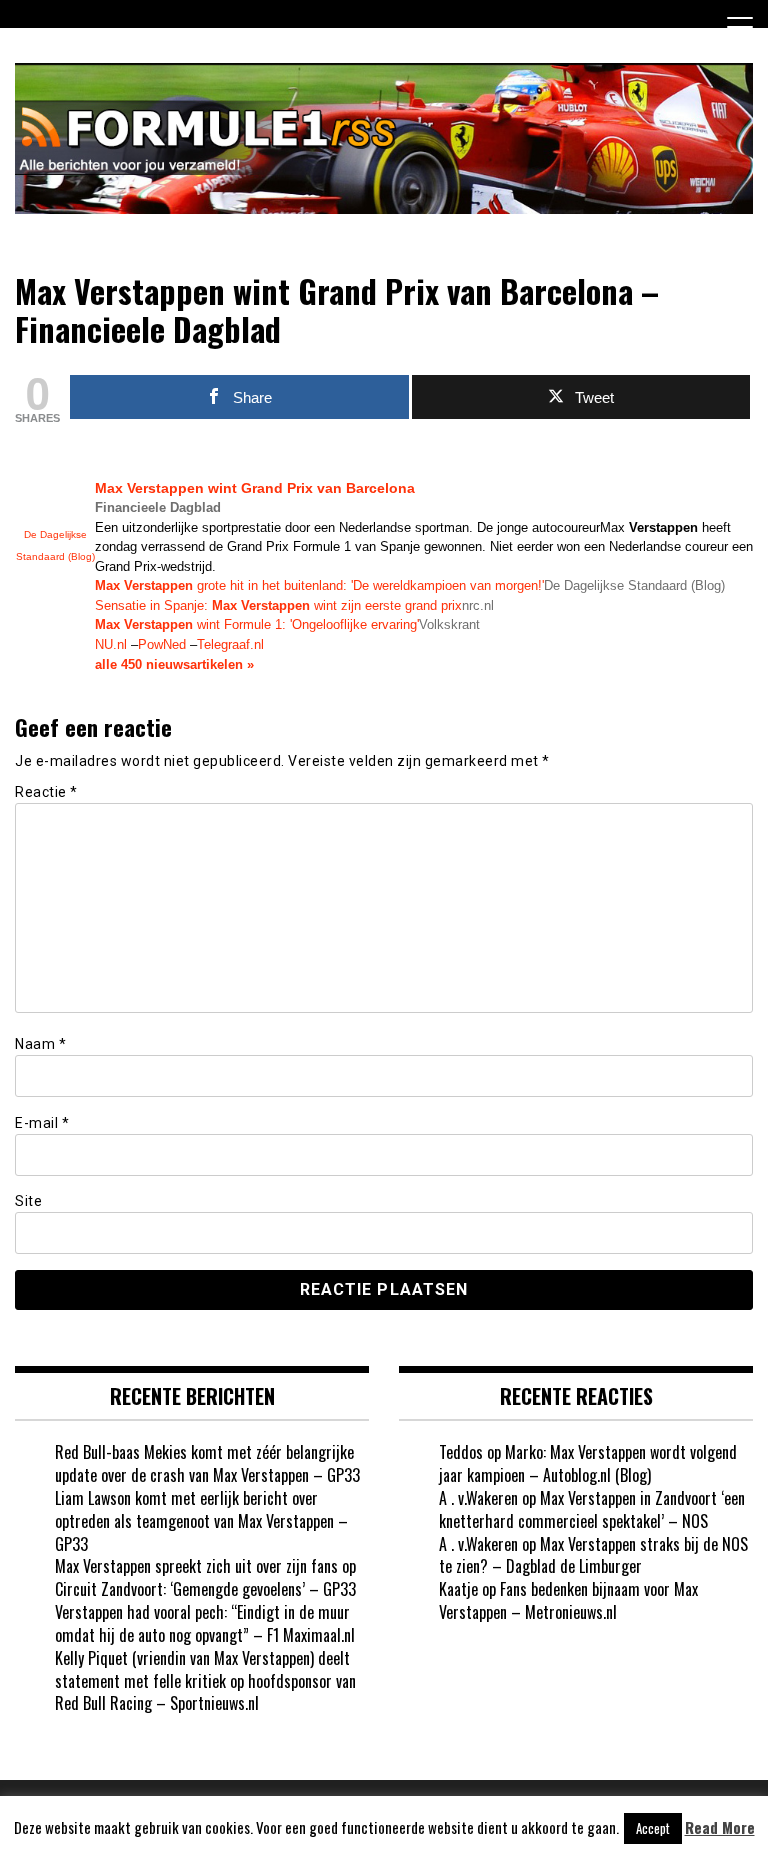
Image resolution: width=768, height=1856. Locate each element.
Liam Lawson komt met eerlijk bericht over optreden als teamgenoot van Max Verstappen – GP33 (201, 1521)
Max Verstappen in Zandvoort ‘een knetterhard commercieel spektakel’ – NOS (592, 1509)
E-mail (42, 1123)
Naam (40, 1044)
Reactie (46, 792)
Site (28, 1201)
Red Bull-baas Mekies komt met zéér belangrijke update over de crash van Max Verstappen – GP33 (207, 1463)
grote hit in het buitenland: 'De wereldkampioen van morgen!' (319, 585)
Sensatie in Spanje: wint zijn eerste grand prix (278, 605)
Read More (720, 1827)
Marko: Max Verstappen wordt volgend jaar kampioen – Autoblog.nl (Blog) (588, 1463)
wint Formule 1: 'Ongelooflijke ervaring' (257, 624)
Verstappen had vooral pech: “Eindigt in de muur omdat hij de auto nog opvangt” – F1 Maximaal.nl (205, 1623)
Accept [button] (653, 1828)
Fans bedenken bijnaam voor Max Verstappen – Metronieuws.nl (568, 1600)
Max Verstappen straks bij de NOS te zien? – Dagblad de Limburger (593, 1555)
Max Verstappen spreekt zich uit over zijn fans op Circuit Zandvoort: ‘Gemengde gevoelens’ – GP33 (205, 1577)
